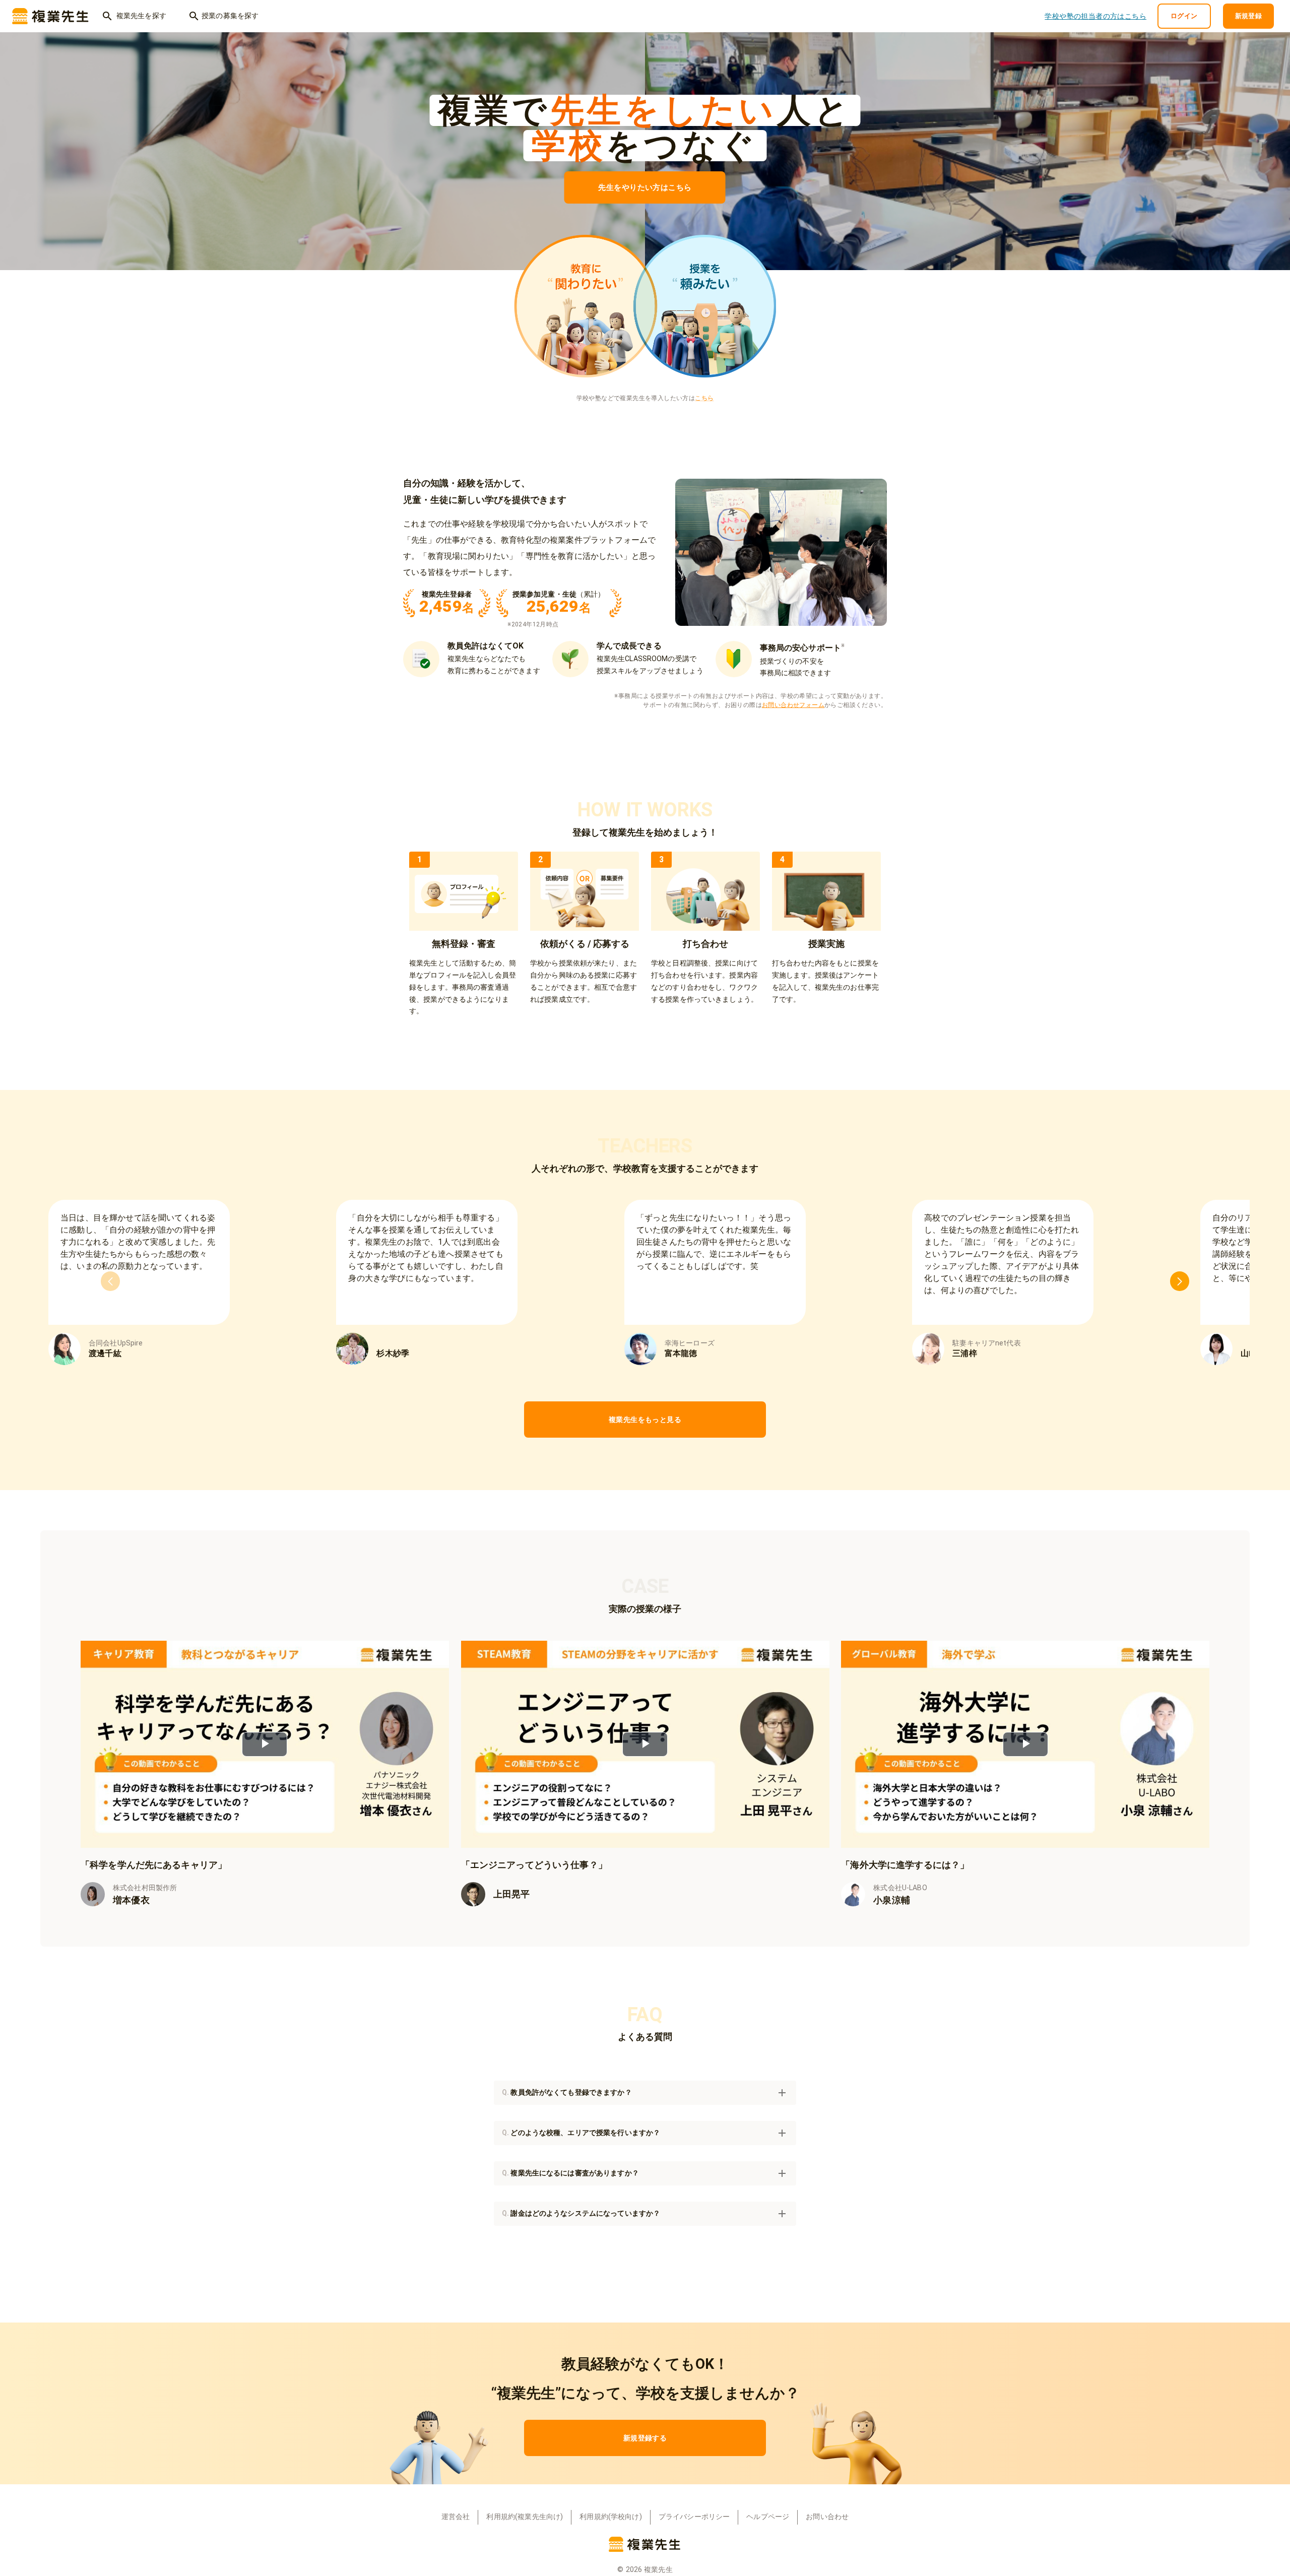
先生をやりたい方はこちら (645, 187)
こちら (704, 398)
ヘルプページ (768, 2517)
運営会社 (456, 2517)
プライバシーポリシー (694, 2517)
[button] (645, 2093)
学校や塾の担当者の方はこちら (1095, 16)
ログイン (1184, 16)
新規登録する (645, 2438)
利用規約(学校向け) (611, 2517)
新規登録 (1249, 16)
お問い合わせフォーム (793, 705)
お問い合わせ (827, 2517)
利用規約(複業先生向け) (525, 2517)
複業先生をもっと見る (645, 1420)
